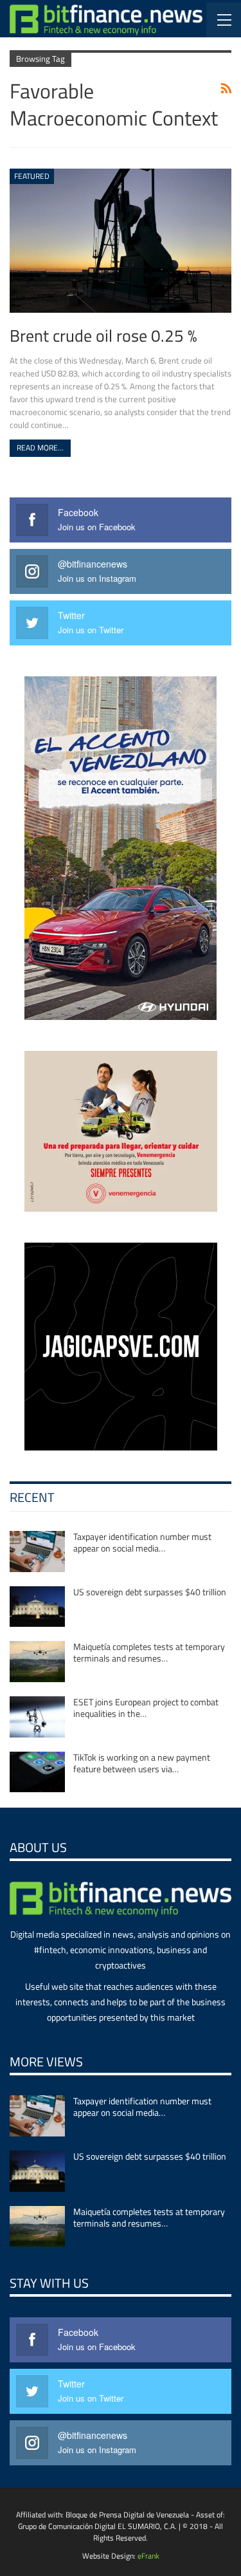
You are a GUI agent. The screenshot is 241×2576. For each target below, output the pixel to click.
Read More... (40, 448)
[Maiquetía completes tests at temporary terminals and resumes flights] (37, 1662)
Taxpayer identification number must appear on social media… (142, 1542)
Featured (32, 176)
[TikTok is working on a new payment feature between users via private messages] (37, 1772)
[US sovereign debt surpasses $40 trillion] (37, 1607)
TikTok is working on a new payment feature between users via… (142, 1763)
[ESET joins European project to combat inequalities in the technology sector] (37, 1717)
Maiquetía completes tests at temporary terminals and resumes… (149, 1652)
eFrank (148, 2556)
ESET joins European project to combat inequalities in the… (146, 1708)
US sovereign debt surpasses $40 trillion (150, 1592)
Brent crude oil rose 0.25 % (103, 335)
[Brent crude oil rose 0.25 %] (121, 241)
